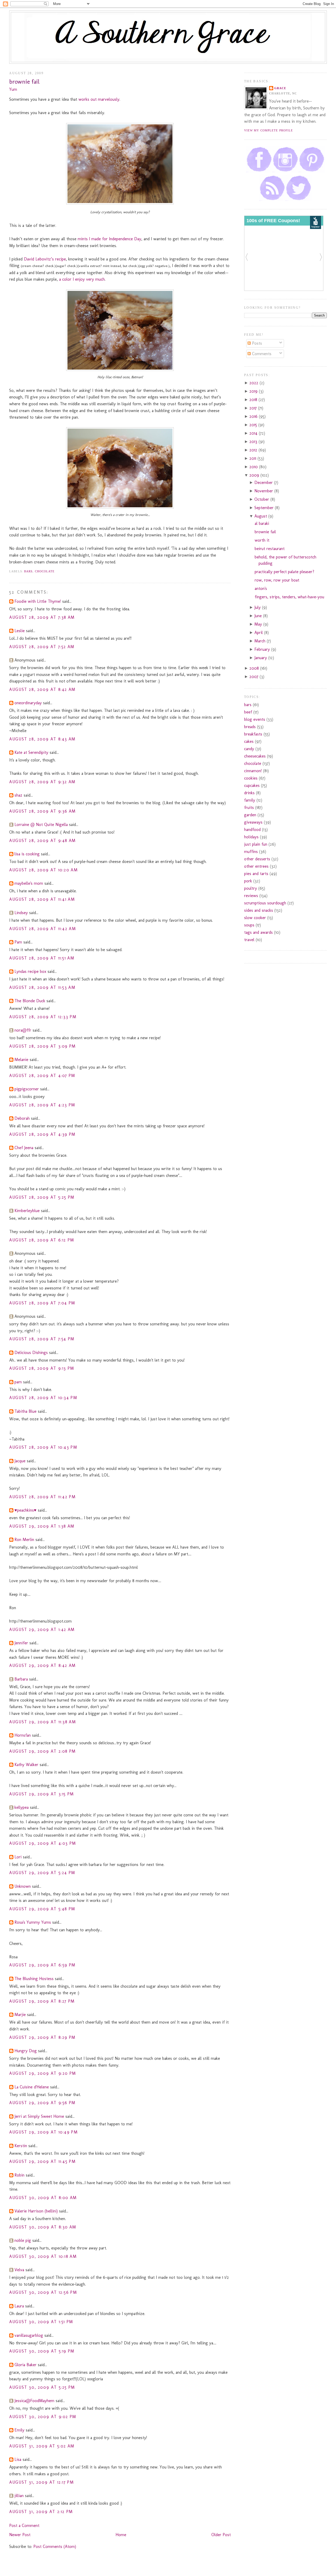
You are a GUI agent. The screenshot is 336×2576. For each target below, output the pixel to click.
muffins (251, 852)
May (259, 624)
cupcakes (252, 785)
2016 (254, 416)
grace (280, 88)
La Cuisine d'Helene (32, 2087)
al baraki (262, 523)
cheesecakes (255, 756)
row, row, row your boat (277, 580)
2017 (254, 408)
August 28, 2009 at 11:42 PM (42, 1497)
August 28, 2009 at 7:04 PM (42, 1303)
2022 (254, 383)
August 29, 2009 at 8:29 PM (42, 2037)
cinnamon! (253, 771)
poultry (251, 888)
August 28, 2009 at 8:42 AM (42, 689)
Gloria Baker (25, 2365)
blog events (255, 719)
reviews (251, 896)
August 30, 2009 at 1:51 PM (41, 2322)
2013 (254, 442)
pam (18, 1382)
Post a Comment (24, 2526)
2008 (255, 668)
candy (249, 749)
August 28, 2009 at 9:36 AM (43, 811)
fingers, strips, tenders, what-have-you (289, 597)
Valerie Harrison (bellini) (36, 2211)
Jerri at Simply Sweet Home (39, 2116)
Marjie (20, 2015)
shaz (18, 795)
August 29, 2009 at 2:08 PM (43, 1751)
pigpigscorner (27, 1089)
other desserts (257, 859)
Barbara (21, 1679)
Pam (18, 942)
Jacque (20, 1461)
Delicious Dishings (31, 1353)
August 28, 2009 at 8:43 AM (42, 739)
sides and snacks (259, 910)
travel (249, 940)
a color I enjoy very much (82, 279)
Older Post (221, 2535)
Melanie (21, 1060)
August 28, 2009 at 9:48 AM (43, 841)
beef (248, 712)
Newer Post (20, 2535)
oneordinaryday (28, 703)
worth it (262, 540)
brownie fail (24, 82)
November (264, 491)
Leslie (20, 631)
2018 (254, 400)
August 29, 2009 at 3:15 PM (42, 1794)
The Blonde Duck (30, 1001)
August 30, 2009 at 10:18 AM (43, 2256)
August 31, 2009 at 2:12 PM (41, 2512)
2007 (254, 677)
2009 (255, 475)
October (262, 499)
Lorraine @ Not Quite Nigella (41, 825)
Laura (19, 2306)
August (261, 516)
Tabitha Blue (25, 1411)
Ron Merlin (24, 1540)
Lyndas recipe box (30, 971)
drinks (249, 793)
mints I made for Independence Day (109, 239)
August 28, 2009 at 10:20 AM (43, 870)
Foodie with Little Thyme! (38, 601)
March (261, 641)
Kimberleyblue (27, 1211)
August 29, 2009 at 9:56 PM (42, 2103)
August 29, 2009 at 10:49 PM (43, 2132)
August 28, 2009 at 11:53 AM (42, 987)
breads (250, 727)
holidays (251, 837)
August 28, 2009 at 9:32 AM (42, 782)
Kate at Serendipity (31, 752)
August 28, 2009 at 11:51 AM (42, 958)
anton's (261, 588)
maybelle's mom (29, 883)
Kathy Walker (26, 1765)
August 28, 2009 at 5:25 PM (42, 1197)
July (258, 607)
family (250, 800)
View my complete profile (269, 130)
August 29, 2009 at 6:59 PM (42, 1965)
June (259, 616)
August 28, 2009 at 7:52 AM (42, 647)
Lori (18, 1857)
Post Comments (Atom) (55, 2546)
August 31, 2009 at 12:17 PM (41, 2482)
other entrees (256, 866)
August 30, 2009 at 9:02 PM (43, 2417)
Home (121, 2535)
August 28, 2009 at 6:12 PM (42, 1240)
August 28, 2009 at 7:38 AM (42, 617)
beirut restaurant (270, 549)
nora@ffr (23, 1030)
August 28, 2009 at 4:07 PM (42, 1076)
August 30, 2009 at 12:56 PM (43, 2292)
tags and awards (258, 932)
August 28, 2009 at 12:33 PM (43, 1017)
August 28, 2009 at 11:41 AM (42, 899)
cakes (249, 741)
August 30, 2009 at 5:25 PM (42, 2387)
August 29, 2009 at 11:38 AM (43, 1722)
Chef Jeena (24, 1148)
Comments (261, 354)
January (261, 658)
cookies (251, 778)
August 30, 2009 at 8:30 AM (43, 2227)
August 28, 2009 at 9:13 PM (42, 1368)
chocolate (45, 571)
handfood (252, 830)
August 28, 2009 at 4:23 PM (42, 1105)
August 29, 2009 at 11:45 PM (42, 2161)
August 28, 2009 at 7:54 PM (42, 1339)
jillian (19, 2496)
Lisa (18, 2459)
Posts (256, 343)
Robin (19, 2175)
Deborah (22, 1118)
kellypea (22, 1807)
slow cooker (255, 918)
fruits (249, 807)
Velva (19, 2270)
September (265, 508)
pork (248, 881)
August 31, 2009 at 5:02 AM (42, 2446)
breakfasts (253, 734)
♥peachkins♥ (25, 1510)
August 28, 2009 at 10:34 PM (43, 1398)
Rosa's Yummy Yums (33, 1922)
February (263, 649)
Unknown (23, 1886)
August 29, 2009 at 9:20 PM (43, 2073)
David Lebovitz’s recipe (45, 259)
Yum (13, 89)
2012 (254, 450)
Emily (19, 2430)
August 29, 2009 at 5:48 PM (42, 1909)
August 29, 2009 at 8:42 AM (43, 1665)
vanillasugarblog (29, 2335)
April (259, 633)
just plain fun (256, 844)
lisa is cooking (27, 854)
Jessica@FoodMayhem (34, 2401)
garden (250, 815)
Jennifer (21, 1643)
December (264, 482)
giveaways (253, 822)
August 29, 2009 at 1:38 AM (42, 1526)
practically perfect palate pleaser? (284, 572)
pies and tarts (256, 874)
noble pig (23, 2240)
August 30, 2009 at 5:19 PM (42, 2351)
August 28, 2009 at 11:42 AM (43, 929)
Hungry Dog (26, 2051)
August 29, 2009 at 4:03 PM (43, 1843)
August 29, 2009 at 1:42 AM (42, 1630)
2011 (253, 458)
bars (28, 571)
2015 (254, 425)
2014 (254, 433)
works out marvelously (99, 99)
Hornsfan (23, 1735)
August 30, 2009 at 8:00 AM (43, 2198)
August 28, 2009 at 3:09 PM (43, 1046)
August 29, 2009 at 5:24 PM (42, 1873)
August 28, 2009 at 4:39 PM (42, 1134)
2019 (254, 391)
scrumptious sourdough (265, 903)
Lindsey (21, 913)
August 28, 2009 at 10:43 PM (43, 1447)
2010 (254, 467)
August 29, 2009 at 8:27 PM (42, 2001)
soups (249, 925)
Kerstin (21, 2146)
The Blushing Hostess (34, 1979)
